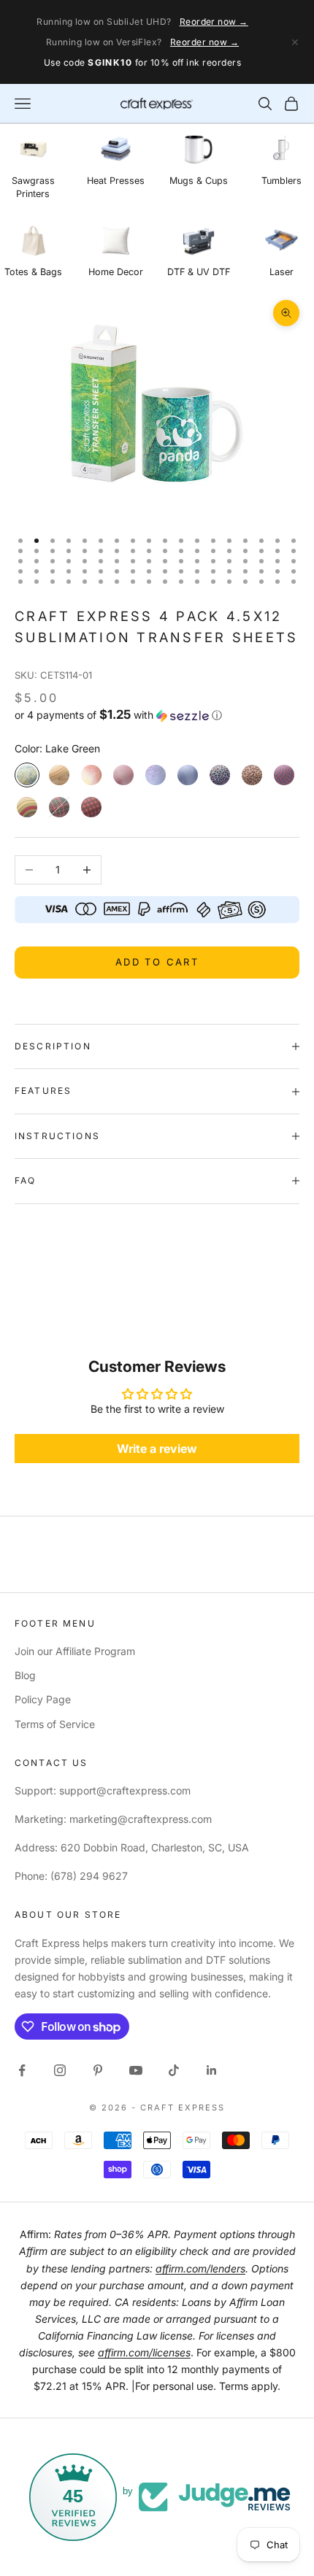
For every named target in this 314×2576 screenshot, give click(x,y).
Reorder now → (214, 22)
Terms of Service (55, 1724)
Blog (25, 1675)
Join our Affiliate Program (75, 1651)
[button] (157, 715)
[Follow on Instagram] (60, 2070)
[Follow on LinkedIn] (212, 2070)
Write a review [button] (157, 1449)
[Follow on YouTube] (136, 2070)
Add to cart (157, 962)
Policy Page (43, 1699)
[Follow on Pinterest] (98, 2070)
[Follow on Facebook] (22, 2070)
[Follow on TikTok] (174, 2070)
